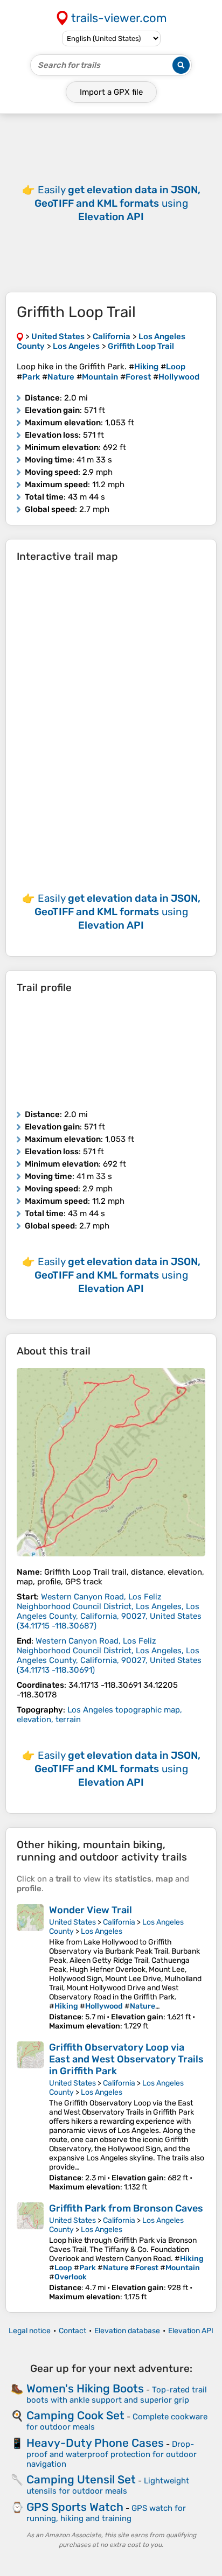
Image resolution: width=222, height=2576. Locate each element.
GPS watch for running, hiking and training (106, 2513)
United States (72, 1922)
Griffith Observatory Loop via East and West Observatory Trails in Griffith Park (126, 2059)
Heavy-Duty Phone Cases (95, 2443)
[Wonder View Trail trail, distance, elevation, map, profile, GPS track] (30, 1967)
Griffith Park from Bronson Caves (126, 2208)
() (109, 1611)
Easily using (117, 203)
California (119, 1922)
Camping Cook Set (75, 2415)
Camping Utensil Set (81, 2479)
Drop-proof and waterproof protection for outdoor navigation (112, 2454)
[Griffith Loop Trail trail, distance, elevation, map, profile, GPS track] (111, 1462)
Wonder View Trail (91, 1910)
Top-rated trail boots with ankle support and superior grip (117, 2395)
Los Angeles (102, 1931)
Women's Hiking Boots (85, 2388)
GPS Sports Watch (75, 2507)
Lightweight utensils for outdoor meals (108, 2486)
